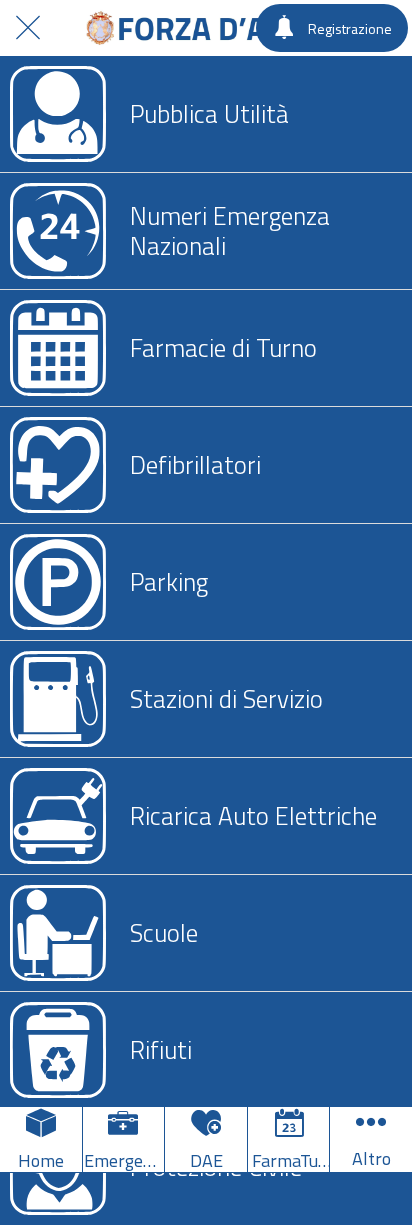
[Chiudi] (28, 28)
